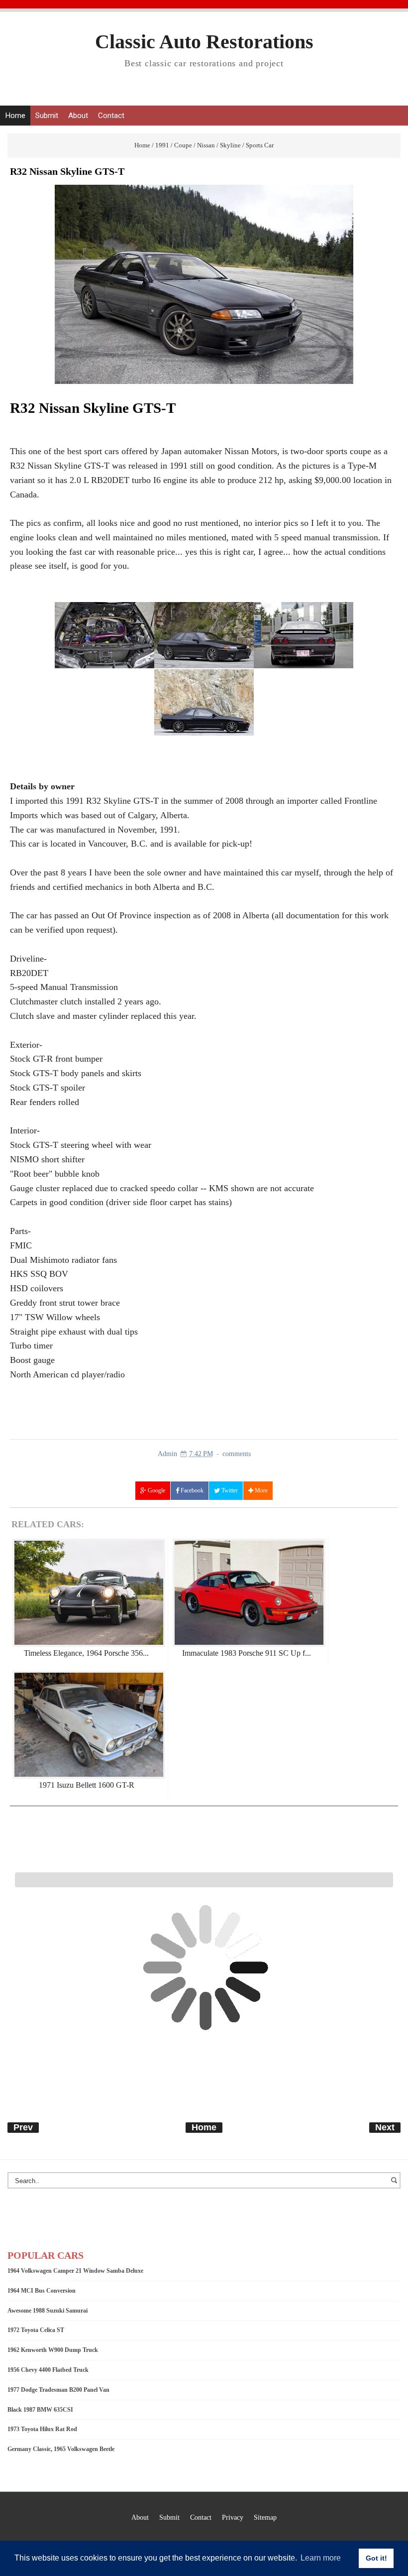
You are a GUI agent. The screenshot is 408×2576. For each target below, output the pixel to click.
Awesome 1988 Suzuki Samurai (48, 2311)
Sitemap (265, 2517)
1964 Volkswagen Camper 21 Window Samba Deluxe (75, 2271)
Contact (111, 116)
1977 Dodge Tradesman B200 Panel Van (58, 2390)
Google (156, 1490)
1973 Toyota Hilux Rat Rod (42, 2429)
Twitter (229, 1490)
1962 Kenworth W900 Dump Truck (53, 2350)
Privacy (233, 2517)
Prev (23, 2127)
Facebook (191, 1490)
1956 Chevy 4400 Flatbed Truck (48, 2370)
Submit (47, 116)
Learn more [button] (321, 2558)
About (78, 116)
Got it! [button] (376, 2558)
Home (15, 116)
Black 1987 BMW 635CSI (40, 2410)
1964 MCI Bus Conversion (42, 2291)
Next (385, 2127)
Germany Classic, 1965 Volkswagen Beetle (61, 2449)
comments (237, 1454)
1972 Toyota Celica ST (36, 2330)
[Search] (396, 2185)
